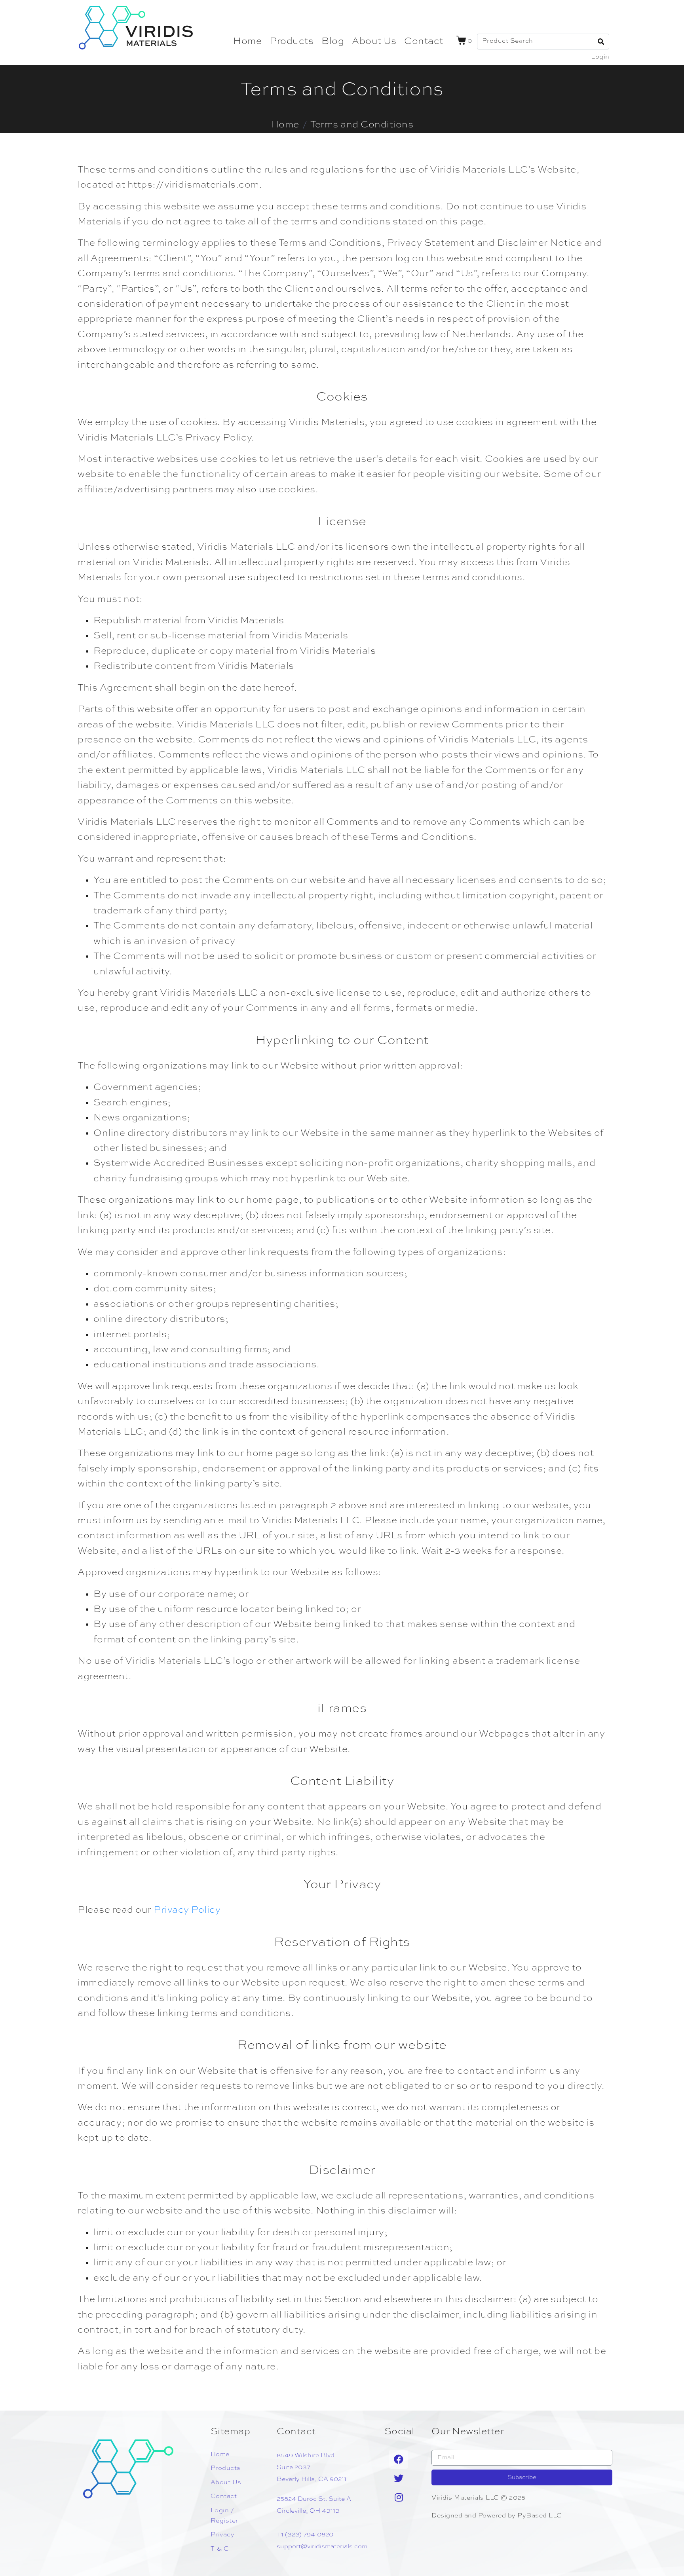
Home (247, 42)
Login (600, 57)
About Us (374, 42)
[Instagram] (399, 2497)
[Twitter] (399, 2478)
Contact (424, 42)
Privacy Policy (187, 1910)
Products (292, 42)
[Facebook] (399, 2459)
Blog (333, 42)
